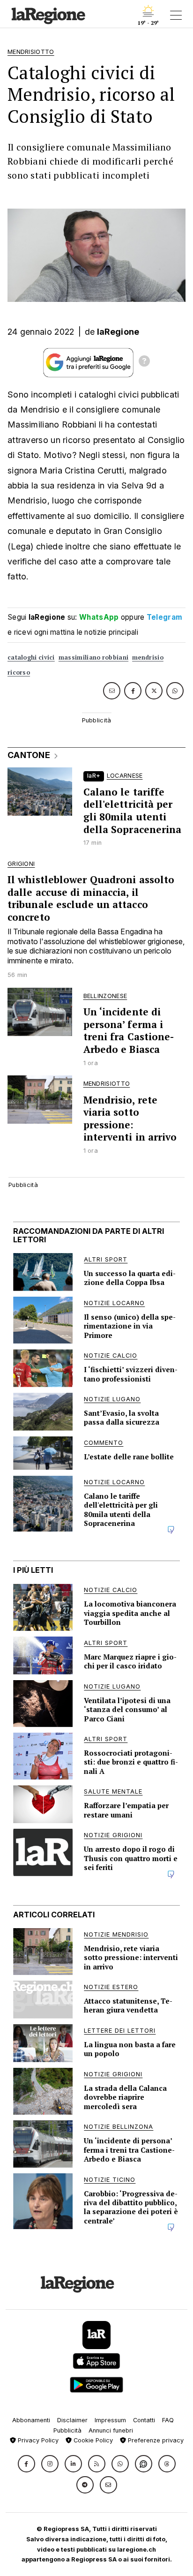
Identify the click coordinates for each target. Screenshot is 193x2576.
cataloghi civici (31, 657)
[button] (26, 2464)
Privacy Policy (37, 2440)
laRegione (118, 332)
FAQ (168, 2420)
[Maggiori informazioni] (144, 362)
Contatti (144, 2420)
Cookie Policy (92, 2440)
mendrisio (148, 657)
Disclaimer (72, 2420)
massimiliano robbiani (93, 657)
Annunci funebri (111, 2430)
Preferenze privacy (155, 2440)
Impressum (110, 2420)
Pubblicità (67, 2430)
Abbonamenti (31, 2420)
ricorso (19, 672)
